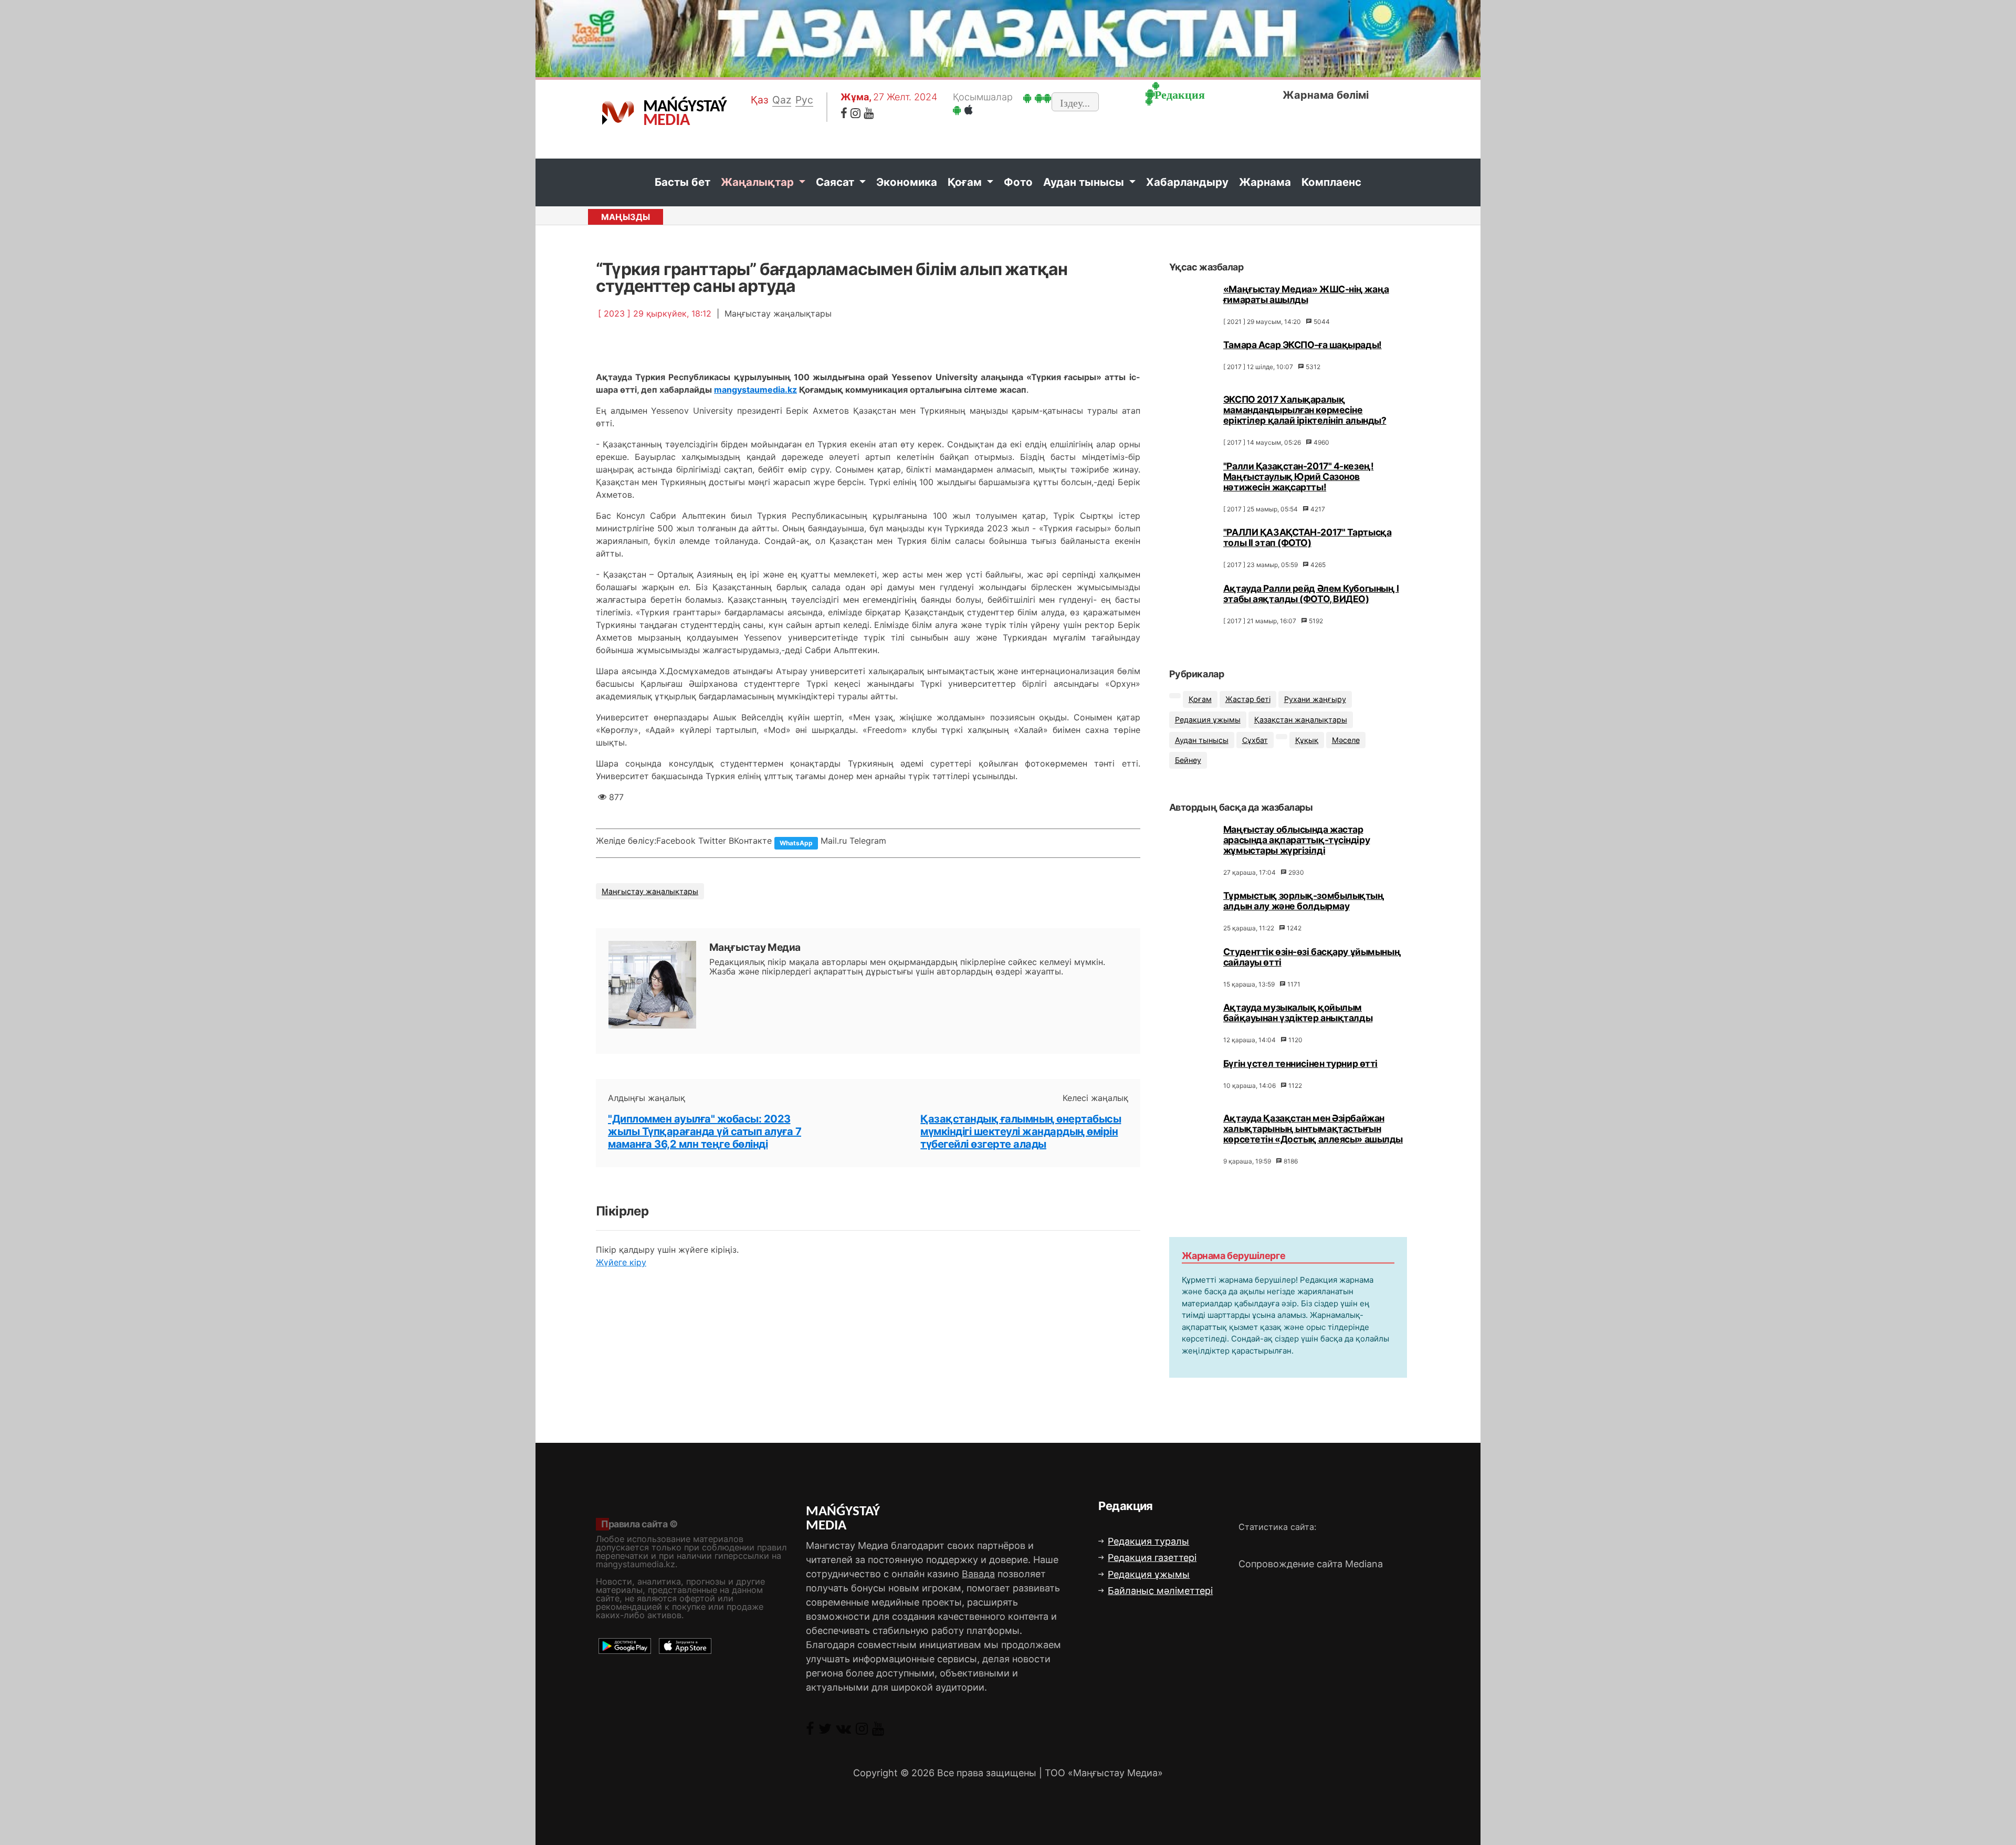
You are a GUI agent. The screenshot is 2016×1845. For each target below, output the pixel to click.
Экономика (907, 182)
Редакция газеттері (1152, 1558)
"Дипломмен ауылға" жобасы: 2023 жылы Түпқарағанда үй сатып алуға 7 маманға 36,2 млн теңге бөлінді (705, 1131)
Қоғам (966, 182)
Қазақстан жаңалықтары (1301, 720)
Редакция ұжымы (1208, 720)
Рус (804, 100)
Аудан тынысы (1085, 182)
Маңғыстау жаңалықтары (650, 891)
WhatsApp (796, 843)
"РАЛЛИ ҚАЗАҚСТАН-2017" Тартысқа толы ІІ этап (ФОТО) (1307, 537)
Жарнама (1265, 182)
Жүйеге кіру (621, 1262)
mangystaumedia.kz (755, 390)
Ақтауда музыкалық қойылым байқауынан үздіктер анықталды (1298, 1013)
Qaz (782, 100)
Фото (1018, 182)
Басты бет (682, 182)
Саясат (836, 182)
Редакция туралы (1148, 1541)
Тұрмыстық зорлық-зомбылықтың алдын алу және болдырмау (1304, 901)
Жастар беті (1248, 699)
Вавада (978, 1574)
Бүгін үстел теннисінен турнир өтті (1300, 1063)
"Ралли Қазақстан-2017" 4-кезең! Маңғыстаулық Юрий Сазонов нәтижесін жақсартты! (1298, 476)
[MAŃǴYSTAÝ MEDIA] (618, 112)
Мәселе (1346, 740)
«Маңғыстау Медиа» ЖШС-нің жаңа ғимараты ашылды (1306, 294)
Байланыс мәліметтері (1160, 1591)
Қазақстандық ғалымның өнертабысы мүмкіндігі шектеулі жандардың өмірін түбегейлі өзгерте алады (1021, 1131)
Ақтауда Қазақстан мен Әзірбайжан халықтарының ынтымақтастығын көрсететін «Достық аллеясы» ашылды (1313, 1129)
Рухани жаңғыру (1315, 699)
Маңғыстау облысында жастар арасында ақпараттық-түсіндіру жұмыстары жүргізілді (1296, 840)
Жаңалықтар (759, 182)
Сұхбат (1255, 740)
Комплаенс (1331, 182)
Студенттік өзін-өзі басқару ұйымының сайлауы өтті (1312, 957)
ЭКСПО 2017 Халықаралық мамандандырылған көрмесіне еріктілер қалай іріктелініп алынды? (1305, 410)
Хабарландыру (1187, 182)
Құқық (1307, 740)
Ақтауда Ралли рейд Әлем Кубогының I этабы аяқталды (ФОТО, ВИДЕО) (1311, 594)
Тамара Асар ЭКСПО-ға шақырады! (1303, 345)
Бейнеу (1188, 760)
